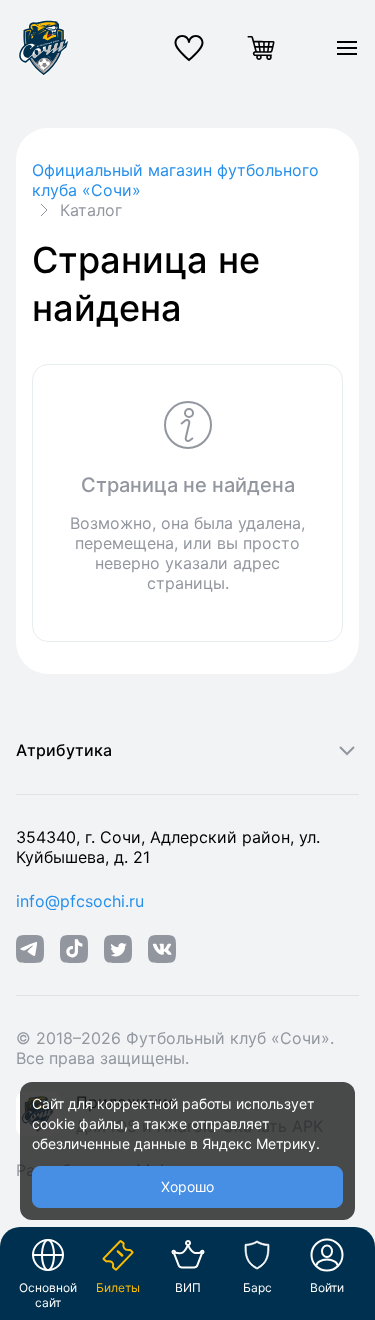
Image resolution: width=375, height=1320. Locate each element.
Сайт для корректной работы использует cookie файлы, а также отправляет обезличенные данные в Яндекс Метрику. (176, 1123)
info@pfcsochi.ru (80, 901)
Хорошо (187, 1186)
